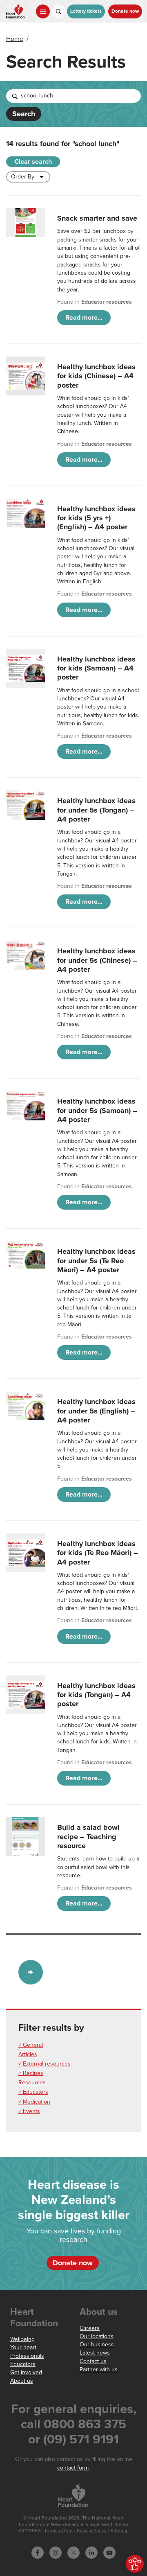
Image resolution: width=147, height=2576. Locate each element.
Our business (97, 2345)
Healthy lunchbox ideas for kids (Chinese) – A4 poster (96, 376)
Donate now (125, 11)
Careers (90, 2328)
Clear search (33, 162)
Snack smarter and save (97, 218)
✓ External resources (45, 2064)
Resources (32, 2083)
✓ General (31, 2045)
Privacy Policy (92, 2531)
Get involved (26, 2372)
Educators (23, 2364)
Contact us (93, 2361)
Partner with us (99, 2369)
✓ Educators (33, 2092)
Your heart (23, 2347)
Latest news (95, 2353)
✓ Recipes (31, 2073)
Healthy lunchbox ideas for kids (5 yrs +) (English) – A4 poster (96, 518)
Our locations (97, 2336)
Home (15, 39)
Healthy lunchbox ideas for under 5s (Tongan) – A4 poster (96, 810)
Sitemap (120, 2531)
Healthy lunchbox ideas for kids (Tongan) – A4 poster (96, 1695)
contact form (73, 2468)
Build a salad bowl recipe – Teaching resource (88, 1837)
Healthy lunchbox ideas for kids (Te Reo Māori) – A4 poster (98, 1553)
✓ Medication (34, 2102)
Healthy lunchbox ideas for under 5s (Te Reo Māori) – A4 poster (96, 1261)
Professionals (27, 2356)
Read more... (84, 318)
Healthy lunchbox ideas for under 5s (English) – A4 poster (96, 1411)
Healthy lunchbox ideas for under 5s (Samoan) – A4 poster (97, 1110)
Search (24, 114)
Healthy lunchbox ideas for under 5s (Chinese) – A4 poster (97, 960)
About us (22, 2381)
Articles (28, 2054)
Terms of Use (58, 2531)
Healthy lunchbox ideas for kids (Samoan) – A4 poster (96, 668)
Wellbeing (22, 2339)
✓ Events (29, 2111)
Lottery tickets (86, 11)
